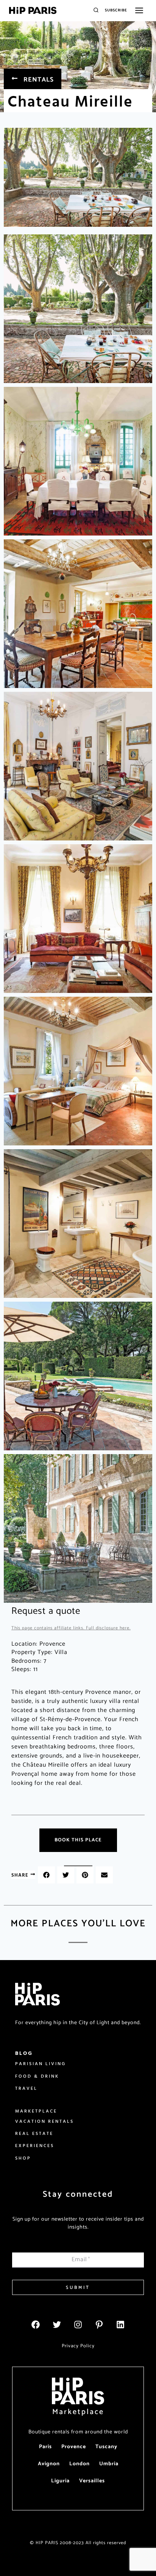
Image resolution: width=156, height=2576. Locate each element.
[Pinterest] (99, 2325)
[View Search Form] (96, 10)
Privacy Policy (78, 2346)
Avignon (49, 2464)
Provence (74, 2447)
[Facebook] (36, 2325)
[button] (46, 1875)
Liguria (60, 2481)
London (80, 2464)
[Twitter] (57, 2325)
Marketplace (78, 2412)
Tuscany (106, 2447)
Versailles (92, 2481)
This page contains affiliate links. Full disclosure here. (71, 1628)
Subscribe (116, 10)
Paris (45, 2447)
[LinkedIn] (120, 2325)
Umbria (109, 2464)
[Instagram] (78, 2325)
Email (81, 2259)
